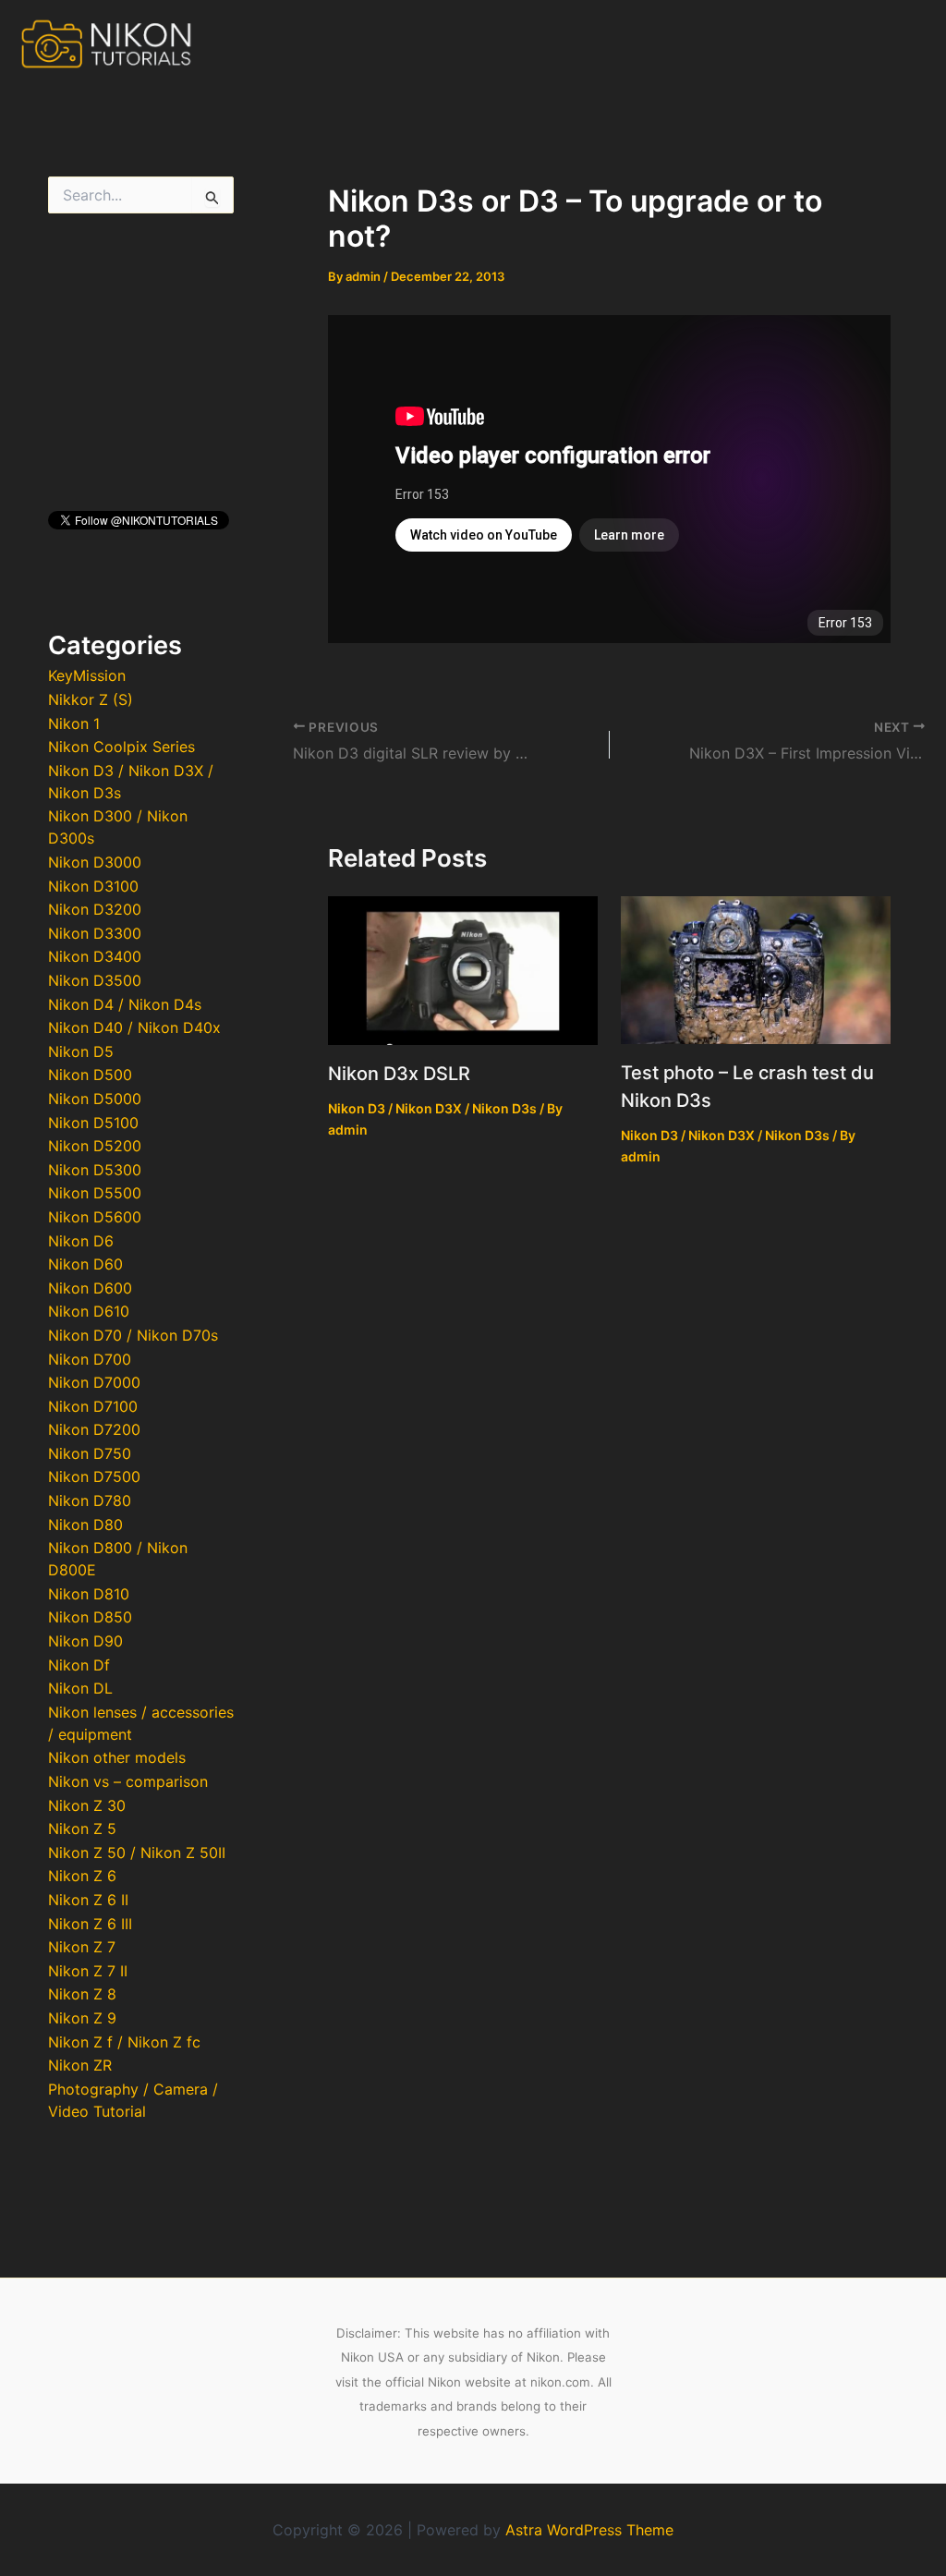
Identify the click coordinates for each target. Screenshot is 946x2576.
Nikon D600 (90, 1288)
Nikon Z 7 (82, 1947)
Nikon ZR (80, 2065)
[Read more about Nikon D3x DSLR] (463, 969)
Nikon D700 (90, 1359)
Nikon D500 (90, 1075)
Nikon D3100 (93, 886)
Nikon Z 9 (82, 2018)
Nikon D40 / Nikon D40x (134, 1027)
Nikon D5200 (95, 1146)
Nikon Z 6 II (88, 1900)
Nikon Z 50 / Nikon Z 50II (137, 1853)
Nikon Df (79, 1665)
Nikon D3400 (95, 956)
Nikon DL (80, 1688)
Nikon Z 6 (82, 1876)
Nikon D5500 (95, 1193)
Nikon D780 (90, 1501)
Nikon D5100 (93, 1123)
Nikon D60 (85, 1264)
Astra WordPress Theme (589, 2530)
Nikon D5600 (95, 1217)
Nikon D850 (90, 1617)
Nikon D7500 (94, 1476)
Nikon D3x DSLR (399, 1074)
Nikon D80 (85, 1525)
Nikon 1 (74, 723)
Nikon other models (117, 1757)
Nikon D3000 (95, 862)
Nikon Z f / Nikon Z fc (124, 2042)
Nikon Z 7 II (88, 1971)
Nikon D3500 (95, 980)
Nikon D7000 (94, 1382)
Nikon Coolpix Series (121, 747)
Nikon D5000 (95, 1099)
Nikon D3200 (95, 909)
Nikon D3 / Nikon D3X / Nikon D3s (432, 1108)
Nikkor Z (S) (91, 699)
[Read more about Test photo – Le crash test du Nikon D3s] (756, 968)
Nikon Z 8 (82, 1994)
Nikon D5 (81, 1051)
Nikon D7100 (93, 1406)
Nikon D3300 (95, 933)
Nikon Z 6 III (90, 1924)
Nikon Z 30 (87, 1805)
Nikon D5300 (95, 1170)
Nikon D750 (90, 1453)
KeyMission (87, 675)
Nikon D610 (89, 1311)
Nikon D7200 (94, 1429)
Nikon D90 (85, 1641)
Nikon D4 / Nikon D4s (125, 1004)
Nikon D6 (81, 1241)
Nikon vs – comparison (128, 1781)
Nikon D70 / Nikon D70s (133, 1335)
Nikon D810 (89, 1594)
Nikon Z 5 (82, 1829)
